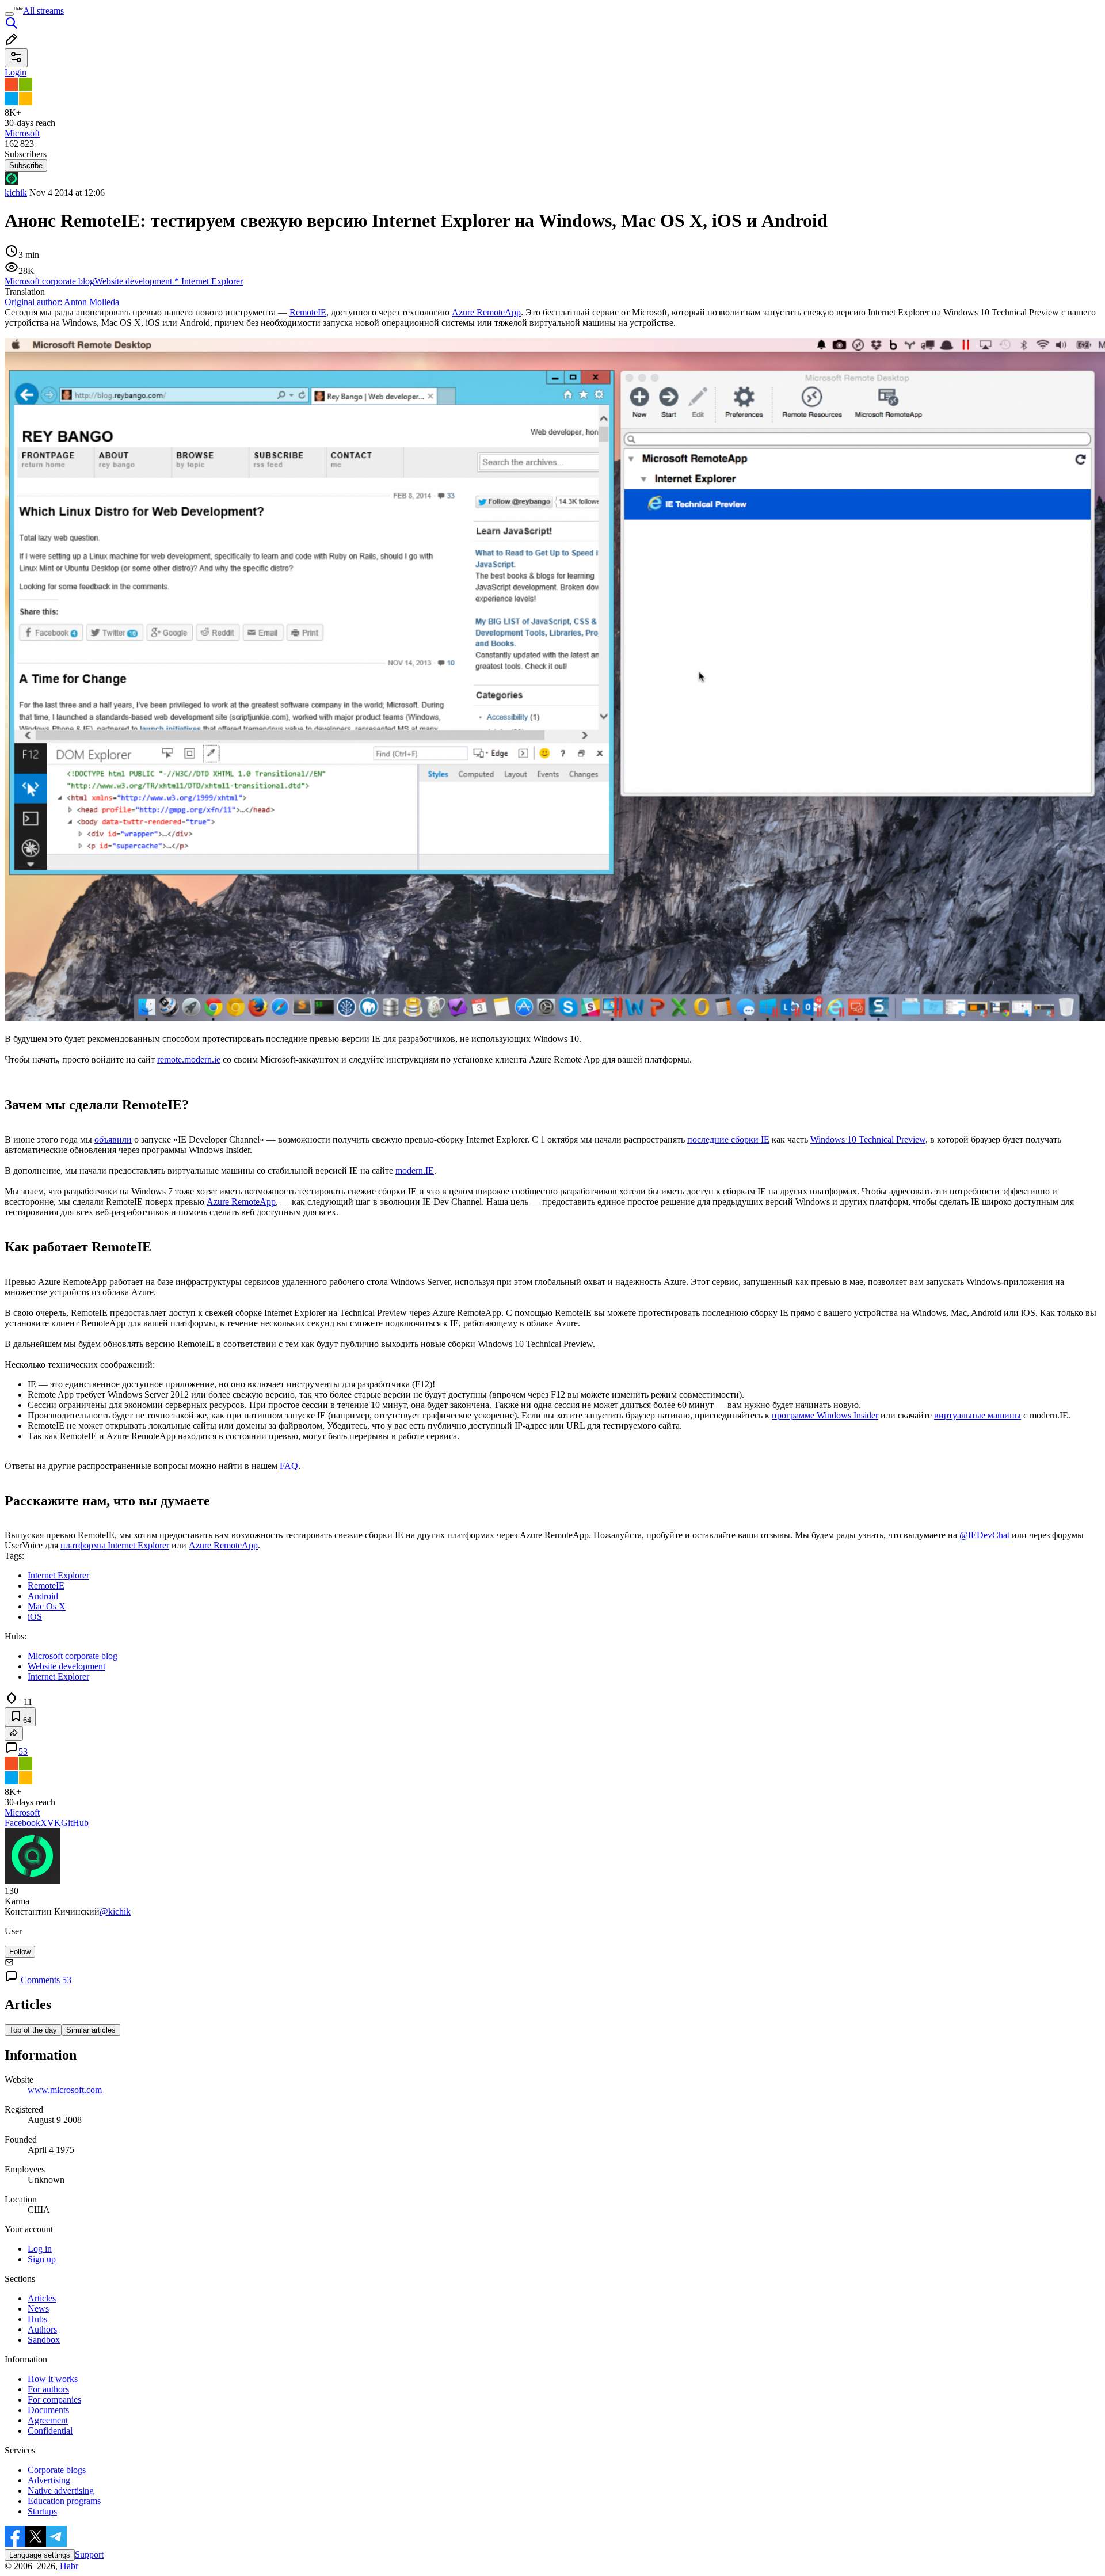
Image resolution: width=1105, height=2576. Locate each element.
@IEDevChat (984, 1535)
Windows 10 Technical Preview (868, 1139)
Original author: (62, 302)
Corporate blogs (57, 2470)
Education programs (64, 2501)
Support (89, 2554)
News (38, 2309)
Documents (48, 2410)
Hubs (37, 2319)
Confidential (50, 2431)
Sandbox (44, 2340)
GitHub (75, 1823)
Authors (42, 2329)
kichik (16, 193)
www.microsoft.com (65, 2090)
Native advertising (61, 2491)
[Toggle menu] (9, 14)
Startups (42, 2511)
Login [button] (16, 72)
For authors (48, 2389)
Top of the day (33, 2030)
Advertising (49, 2480)
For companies (54, 2400)
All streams (43, 11)
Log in (40, 2249)
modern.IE (415, 1171)
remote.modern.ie (189, 1059)
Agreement (48, 2420)
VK (54, 1823)
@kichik (115, 1911)
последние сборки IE (728, 1139)
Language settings (40, 2555)
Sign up (42, 2259)
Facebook (22, 1823)
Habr (68, 2566)
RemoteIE (308, 312)
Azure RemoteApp (486, 312)
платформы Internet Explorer (115, 1545)
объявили (113, 1139)
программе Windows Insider (825, 1415)
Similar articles (91, 2030)
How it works (53, 2379)
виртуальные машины (978, 1415)
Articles (42, 2298)
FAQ (289, 1466)
